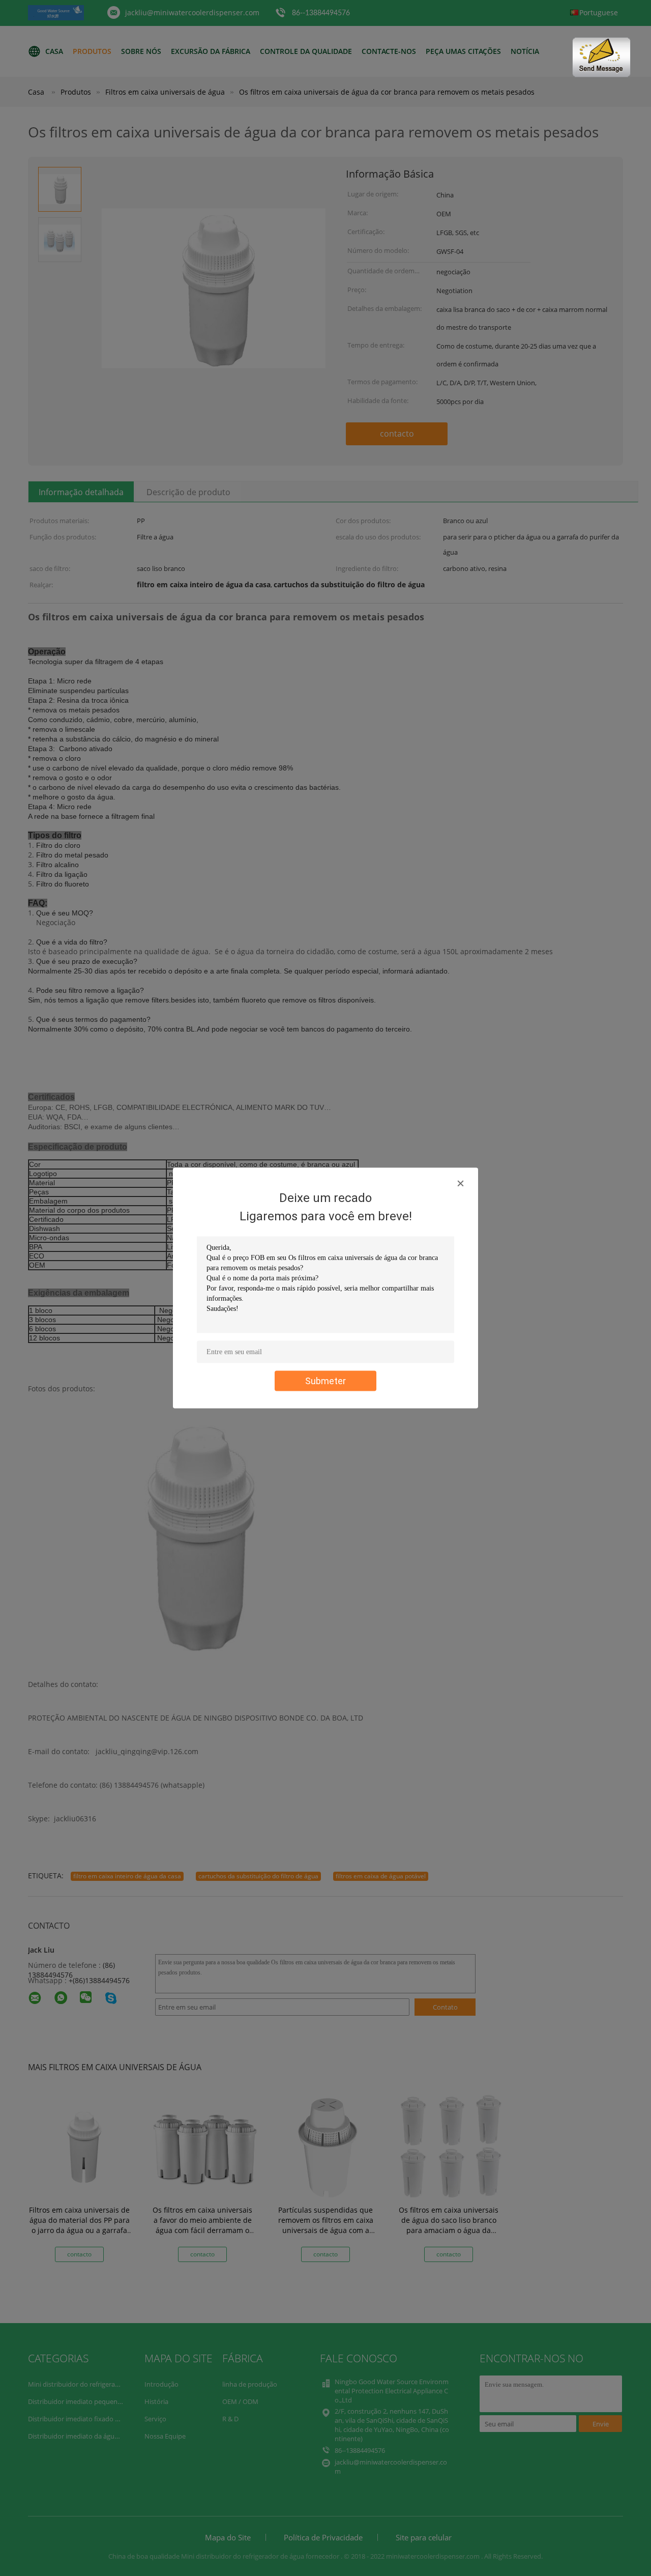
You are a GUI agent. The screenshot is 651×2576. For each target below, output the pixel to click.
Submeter (325, 1381)
